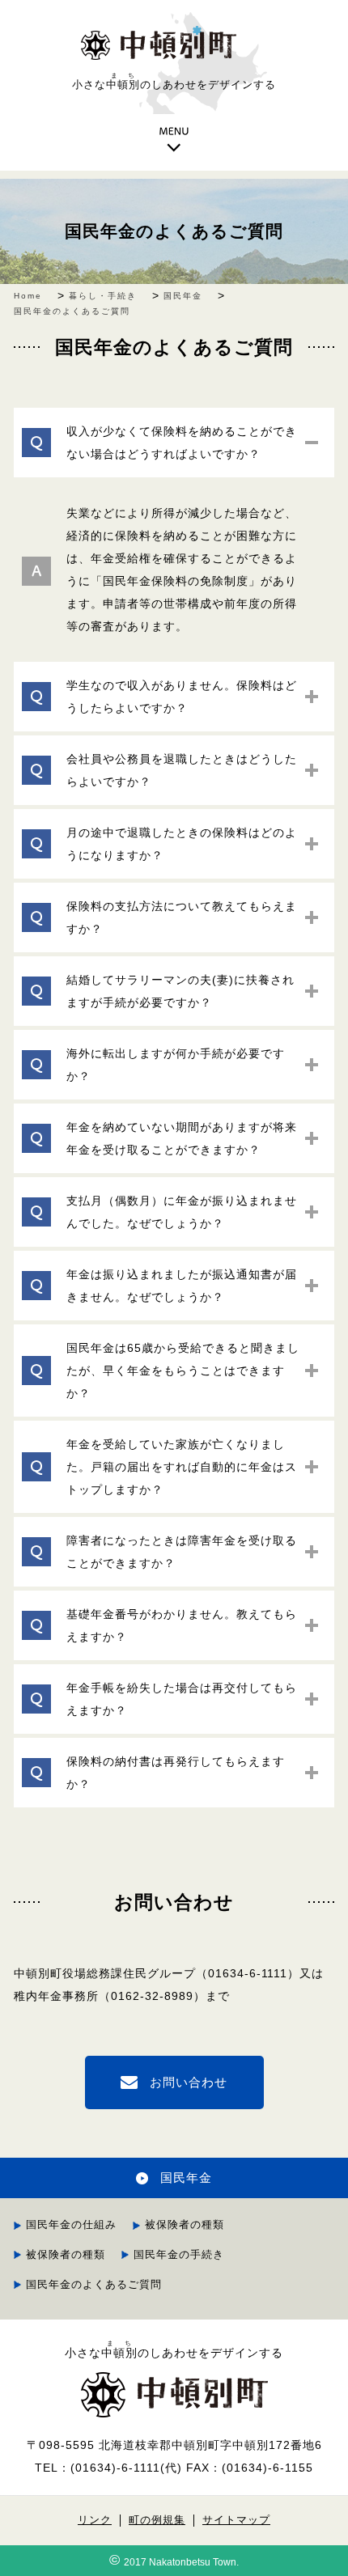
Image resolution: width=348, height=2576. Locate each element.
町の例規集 (157, 2520)
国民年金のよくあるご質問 (174, 231)
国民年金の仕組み (71, 2224)
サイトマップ (236, 2520)
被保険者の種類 (185, 2224)
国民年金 (186, 2178)
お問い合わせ (189, 2082)
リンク (95, 2520)
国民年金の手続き (179, 2254)
